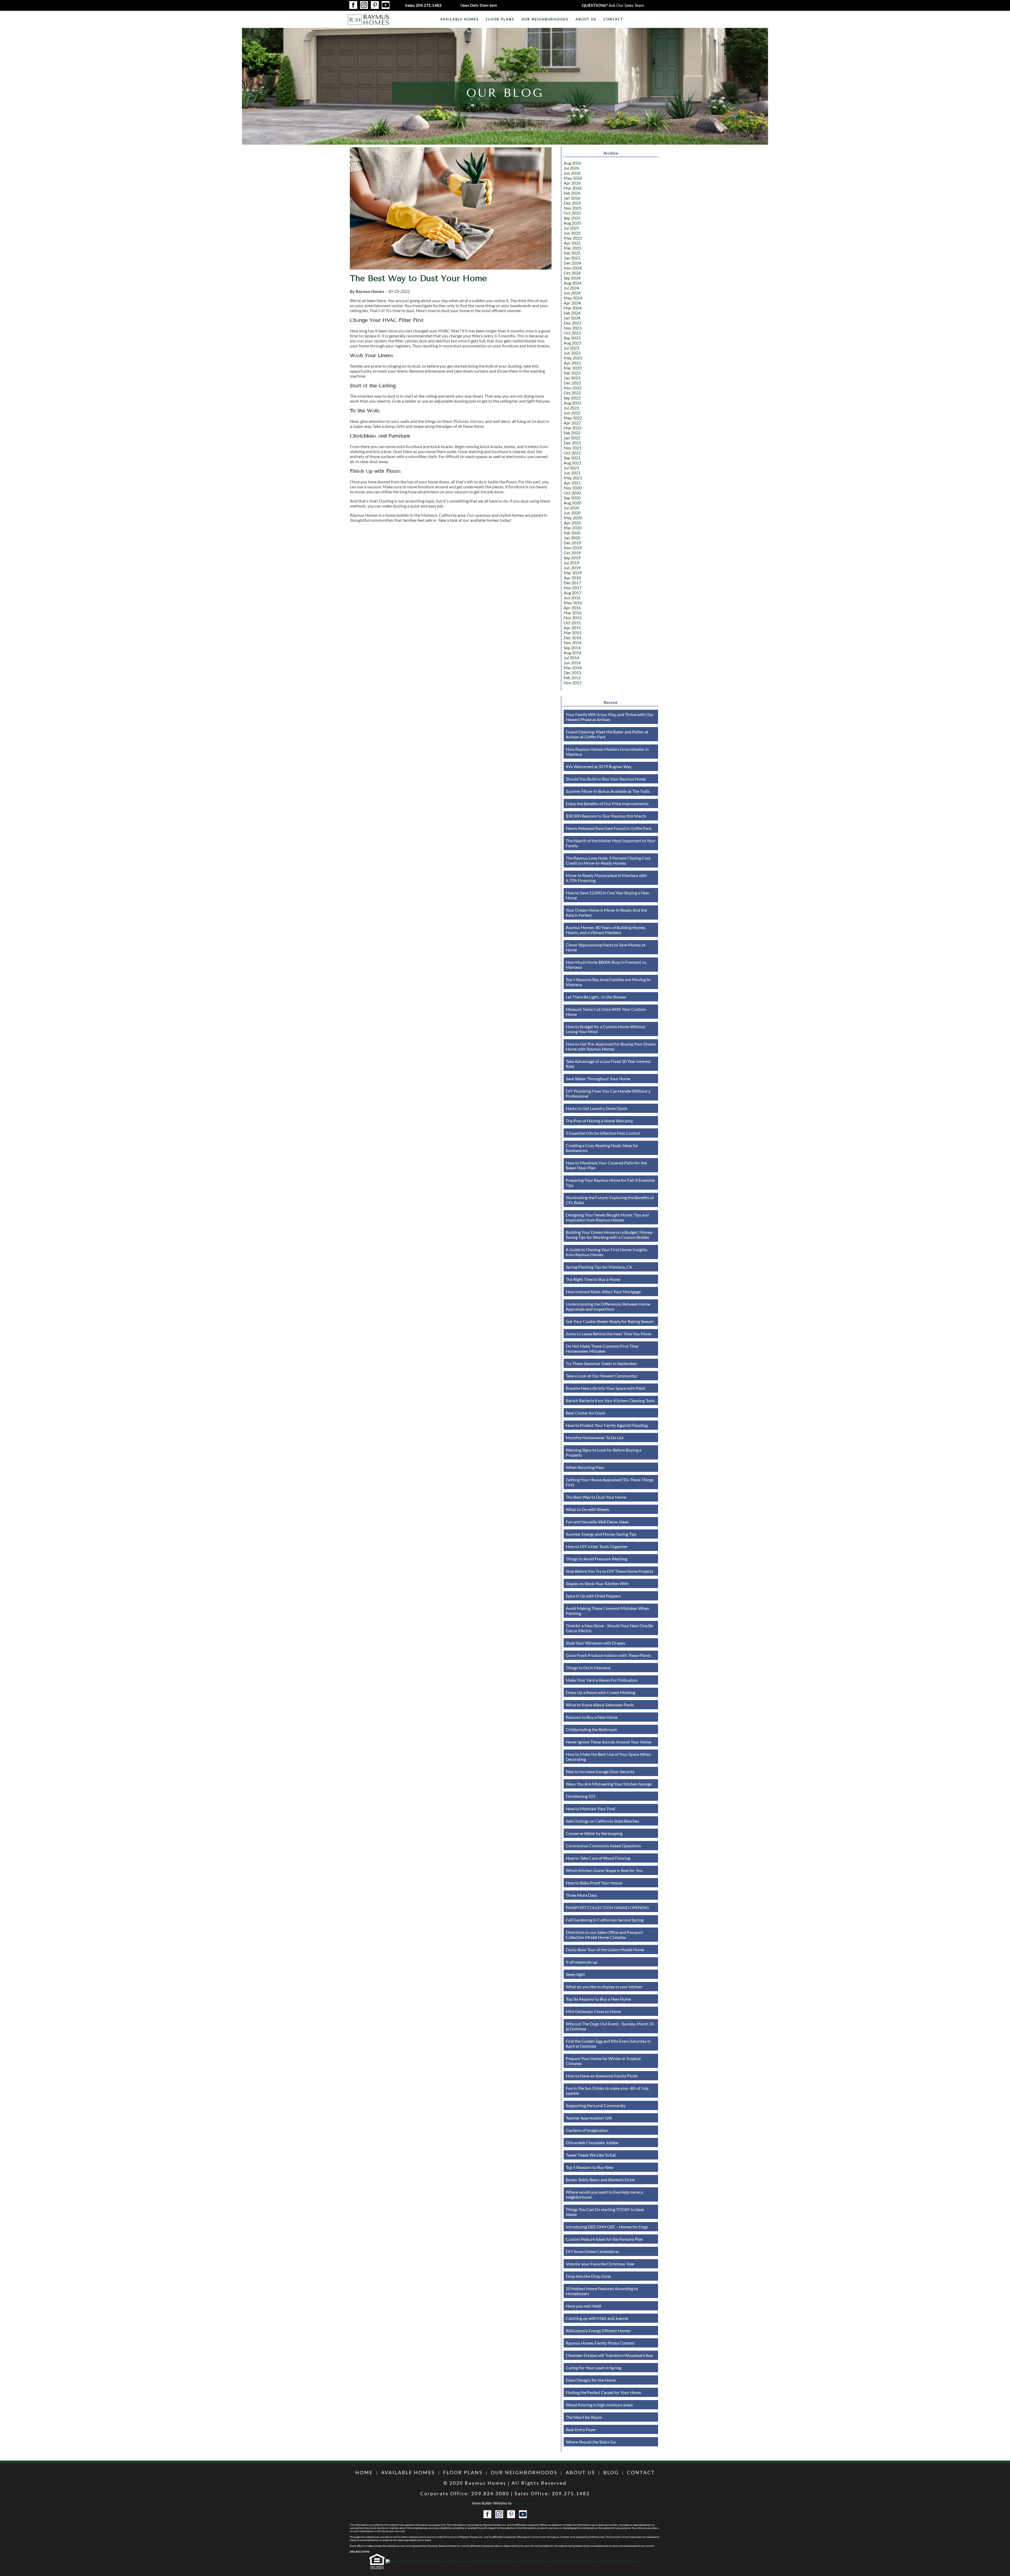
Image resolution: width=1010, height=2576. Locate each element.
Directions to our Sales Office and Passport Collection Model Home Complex (604, 1935)
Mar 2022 (573, 428)
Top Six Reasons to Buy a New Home (598, 1999)
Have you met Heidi (584, 2306)
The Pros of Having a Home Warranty (599, 1121)
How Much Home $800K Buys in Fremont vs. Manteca (606, 965)
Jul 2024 (571, 288)
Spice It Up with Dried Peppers (593, 1596)
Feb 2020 (572, 533)
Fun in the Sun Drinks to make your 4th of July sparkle (607, 2091)
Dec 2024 (572, 263)
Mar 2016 (573, 613)
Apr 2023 (572, 363)
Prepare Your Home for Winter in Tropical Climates (603, 2061)
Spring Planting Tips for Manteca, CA (599, 1267)
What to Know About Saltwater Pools (600, 1705)
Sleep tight (575, 1974)
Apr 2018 (572, 578)
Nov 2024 (573, 268)
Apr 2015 (572, 628)
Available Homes (459, 19)
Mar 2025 (573, 248)
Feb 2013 (572, 678)
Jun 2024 (572, 293)
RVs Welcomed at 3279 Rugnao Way (599, 766)
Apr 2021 (572, 483)
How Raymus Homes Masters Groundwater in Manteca (607, 752)
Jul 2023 (571, 348)
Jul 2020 (571, 508)
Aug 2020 (572, 503)
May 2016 (573, 603)
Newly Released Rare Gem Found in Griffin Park (609, 828)
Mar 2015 (573, 633)
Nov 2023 (573, 328)
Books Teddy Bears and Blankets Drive (600, 2180)
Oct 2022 (572, 393)
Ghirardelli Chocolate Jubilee (592, 2143)
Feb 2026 (572, 193)
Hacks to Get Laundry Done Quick (597, 1108)
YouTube (386, 5)
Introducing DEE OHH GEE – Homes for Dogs (607, 2227)
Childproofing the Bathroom (591, 1729)
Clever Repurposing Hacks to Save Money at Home (606, 947)
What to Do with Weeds (588, 1509)
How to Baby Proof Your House (594, 1883)
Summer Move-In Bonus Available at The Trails (608, 791)
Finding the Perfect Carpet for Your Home (603, 2392)
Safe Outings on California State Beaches (602, 1821)
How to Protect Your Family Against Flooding (607, 1425)
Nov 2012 (573, 683)
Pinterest (375, 5)
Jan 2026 (572, 198)
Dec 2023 (572, 323)
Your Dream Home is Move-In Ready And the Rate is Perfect (606, 912)
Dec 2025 (572, 203)
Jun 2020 (572, 513)
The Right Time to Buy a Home (593, 1279)
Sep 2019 (572, 558)
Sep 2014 (572, 648)
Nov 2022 (573, 388)
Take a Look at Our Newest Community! (602, 1376)
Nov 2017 (573, 588)
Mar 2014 (573, 668)
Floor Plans (500, 19)
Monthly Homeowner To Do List (595, 1437)
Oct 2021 (572, 453)
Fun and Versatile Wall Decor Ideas (597, 1522)
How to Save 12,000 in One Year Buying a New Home (607, 895)
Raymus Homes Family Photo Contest (600, 2343)
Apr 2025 (572, 243)
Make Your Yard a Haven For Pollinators (602, 1680)
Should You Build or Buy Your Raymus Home (606, 779)
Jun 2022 (572, 413)
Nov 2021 (573, 448)
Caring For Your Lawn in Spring (594, 2368)
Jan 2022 (572, 438)
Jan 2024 (572, 318)
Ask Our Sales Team (613, 5)
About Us (586, 19)
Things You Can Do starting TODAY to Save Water (605, 2212)
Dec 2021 (572, 443)
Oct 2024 (572, 273)
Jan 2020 (572, 538)
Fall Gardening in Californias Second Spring (605, 1920)
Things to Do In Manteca (588, 1668)
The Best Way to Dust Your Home (418, 278)
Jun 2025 (572, 233)
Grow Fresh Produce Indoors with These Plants (608, 1655)
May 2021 (573, 478)
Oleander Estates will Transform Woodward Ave (609, 2355)
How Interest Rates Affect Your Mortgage (603, 1292)
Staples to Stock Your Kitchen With (597, 1583)
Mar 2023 (573, 368)
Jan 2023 (572, 378)
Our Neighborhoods (545, 19)
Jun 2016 (572, 598)
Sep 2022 (572, 398)
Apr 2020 (572, 523)
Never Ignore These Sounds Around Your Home (608, 1742)
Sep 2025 (572, 218)
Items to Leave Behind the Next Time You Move (608, 1334)
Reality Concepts (525, 2503)
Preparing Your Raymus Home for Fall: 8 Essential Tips (610, 1183)
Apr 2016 (572, 608)
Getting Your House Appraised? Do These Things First (610, 1482)
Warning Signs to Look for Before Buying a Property (604, 1452)
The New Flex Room (584, 2417)
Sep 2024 (572, 278)
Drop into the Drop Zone (588, 2276)
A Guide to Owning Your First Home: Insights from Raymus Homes (607, 1252)
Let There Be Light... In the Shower (596, 997)
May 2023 (573, 358)
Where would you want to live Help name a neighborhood (604, 2194)
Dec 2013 (572, 673)
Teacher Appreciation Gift (589, 2118)
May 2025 (573, 238)
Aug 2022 (572, 403)
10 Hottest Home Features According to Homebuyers (602, 2291)
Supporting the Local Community (596, 2105)
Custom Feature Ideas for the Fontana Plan (604, 2239)
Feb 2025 (572, 253)
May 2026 (573, 178)
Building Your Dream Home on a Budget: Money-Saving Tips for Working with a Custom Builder (610, 1235)
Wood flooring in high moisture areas (599, 2405)
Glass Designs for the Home (591, 2380)
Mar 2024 (573, 308)
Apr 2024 (572, 303)
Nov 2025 (573, 208)
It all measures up (582, 1962)
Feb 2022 (572, 433)
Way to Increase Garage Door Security (600, 1771)
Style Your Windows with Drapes (595, 1643)
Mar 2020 (573, 528)
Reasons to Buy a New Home (592, 1717)
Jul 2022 (571, 408)
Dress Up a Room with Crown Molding (600, 1692)
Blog (611, 2472)
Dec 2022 (572, 383)
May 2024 (573, 298)
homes (493, 520)
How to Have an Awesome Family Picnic (602, 2076)
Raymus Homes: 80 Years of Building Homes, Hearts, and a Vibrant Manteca (606, 930)
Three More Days (581, 1895)
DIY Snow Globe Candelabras (592, 2251)
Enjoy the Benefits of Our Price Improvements (607, 803)
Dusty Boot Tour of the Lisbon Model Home (605, 1949)
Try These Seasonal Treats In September (601, 1363)
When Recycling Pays (585, 1467)
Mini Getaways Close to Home (593, 2011)
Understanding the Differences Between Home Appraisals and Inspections (608, 1306)
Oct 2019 (572, 553)
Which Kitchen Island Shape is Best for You (604, 1870)
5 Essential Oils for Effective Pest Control (603, 1133)
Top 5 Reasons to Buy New (590, 2167)
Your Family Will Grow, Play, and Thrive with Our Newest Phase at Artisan (610, 717)
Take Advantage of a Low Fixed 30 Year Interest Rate (608, 1064)
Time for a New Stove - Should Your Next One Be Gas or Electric (609, 1628)
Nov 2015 (573, 618)
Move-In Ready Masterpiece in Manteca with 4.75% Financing (606, 878)
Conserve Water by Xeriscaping (594, 1833)
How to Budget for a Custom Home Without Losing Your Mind (606, 1029)
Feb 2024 (572, 313)
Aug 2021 (572, 463)
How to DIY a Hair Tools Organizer (597, 1546)
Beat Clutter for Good (585, 1413)
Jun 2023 (572, 353)
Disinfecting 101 (581, 1796)
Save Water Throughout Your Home (598, 1079)
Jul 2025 (571, 228)
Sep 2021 (572, 458)
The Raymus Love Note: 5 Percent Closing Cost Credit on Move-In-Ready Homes (608, 860)
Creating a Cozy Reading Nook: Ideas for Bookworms (602, 1148)
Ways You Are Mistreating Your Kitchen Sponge (609, 1784)
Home (364, 2472)
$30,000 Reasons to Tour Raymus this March (606, 816)
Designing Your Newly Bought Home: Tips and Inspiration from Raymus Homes (607, 1217)
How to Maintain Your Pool (590, 1809)
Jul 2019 (571, 563)
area (461, 515)
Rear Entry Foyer (581, 2429)
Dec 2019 (572, 543)
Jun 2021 (572, 473)
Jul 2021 (571, 468)
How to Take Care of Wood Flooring (598, 1858)
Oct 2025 (572, 213)
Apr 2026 (572, 183)
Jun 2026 (572, 173)
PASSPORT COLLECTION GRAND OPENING (607, 1907)
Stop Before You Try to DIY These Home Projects (610, 1571)
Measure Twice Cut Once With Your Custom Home (606, 1012)
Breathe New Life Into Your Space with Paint (606, 1388)
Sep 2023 (572, 338)
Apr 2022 (572, 423)
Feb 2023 (572, 373)
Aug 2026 (572, 163)
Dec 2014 (572, 638)
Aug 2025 (572, 223)
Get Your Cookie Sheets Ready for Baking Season (610, 1321)
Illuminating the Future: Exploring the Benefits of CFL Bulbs (610, 1200)
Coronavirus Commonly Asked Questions (603, 1846)
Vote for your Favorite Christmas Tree (600, 2264)
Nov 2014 (573, 643)
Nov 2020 (573, 488)
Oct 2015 (572, 623)
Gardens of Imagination (587, 2130)
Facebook (353, 5)
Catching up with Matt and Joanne (597, 2318)
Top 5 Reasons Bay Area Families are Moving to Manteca (608, 982)
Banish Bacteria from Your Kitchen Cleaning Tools (610, 1400)
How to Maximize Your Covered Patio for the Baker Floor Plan (606, 1165)
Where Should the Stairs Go (591, 2442)
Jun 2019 (572, 568)
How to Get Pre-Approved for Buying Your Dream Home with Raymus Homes (611, 1046)
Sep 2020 (572, 498)
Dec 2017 (572, 583)
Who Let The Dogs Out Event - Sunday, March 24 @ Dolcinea (610, 2026)
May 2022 (573, 418)
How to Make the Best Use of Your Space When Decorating (608, 1757)
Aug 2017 (572, 593)
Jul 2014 (571, 658)
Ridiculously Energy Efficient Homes (598, 2331)
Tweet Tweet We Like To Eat (591, 2155)
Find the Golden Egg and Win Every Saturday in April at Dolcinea (608, 2043)
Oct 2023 (572, 333)
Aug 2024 (572, 283)
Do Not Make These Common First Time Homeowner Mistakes (602, 1348)
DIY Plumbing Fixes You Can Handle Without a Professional (608, 1093)
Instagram (364, 5)
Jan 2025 (572, 258)
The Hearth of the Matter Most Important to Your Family (611, 843)
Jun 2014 (572, 663)
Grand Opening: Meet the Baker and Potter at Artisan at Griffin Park (607, 734)
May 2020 (573, 518)
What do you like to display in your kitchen (604, 1987)
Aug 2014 (572, 653)
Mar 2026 (573, 188)
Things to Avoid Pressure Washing (597, 1559)
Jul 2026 (571, 168)
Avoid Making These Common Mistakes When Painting (607, 1611)
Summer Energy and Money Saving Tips (601, 1534)
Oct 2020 (572, 493)
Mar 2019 (573, 573)
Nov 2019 (573, 548)
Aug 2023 (572, 343)
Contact (613, 19)
